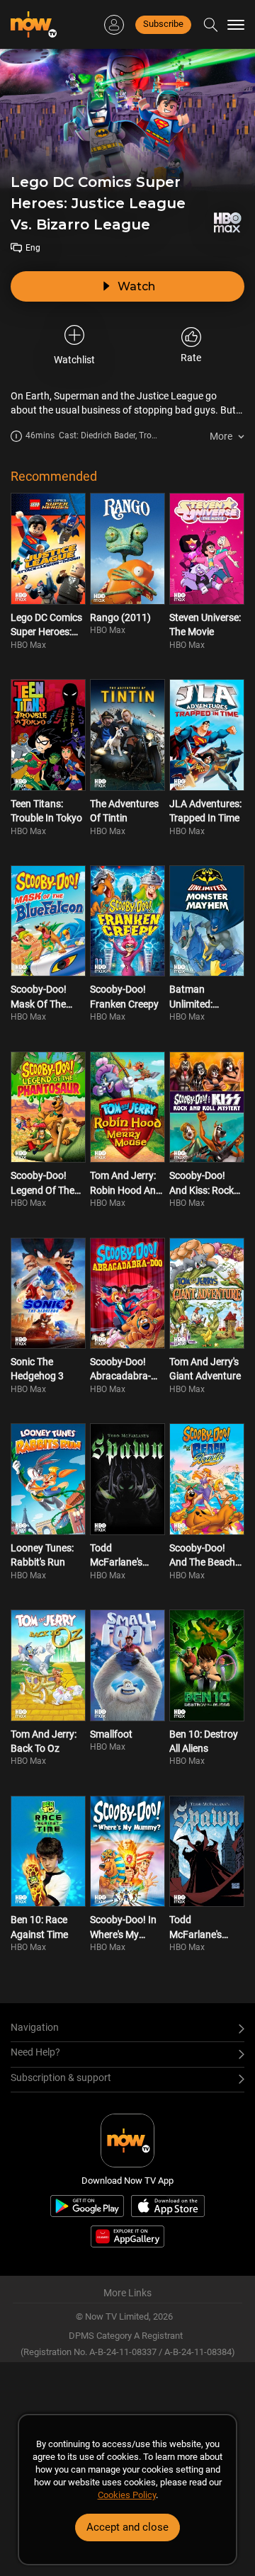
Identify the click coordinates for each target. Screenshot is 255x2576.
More (221, 436)
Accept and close (127, 2527)
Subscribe (163, 24)
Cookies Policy (127, 2495)
